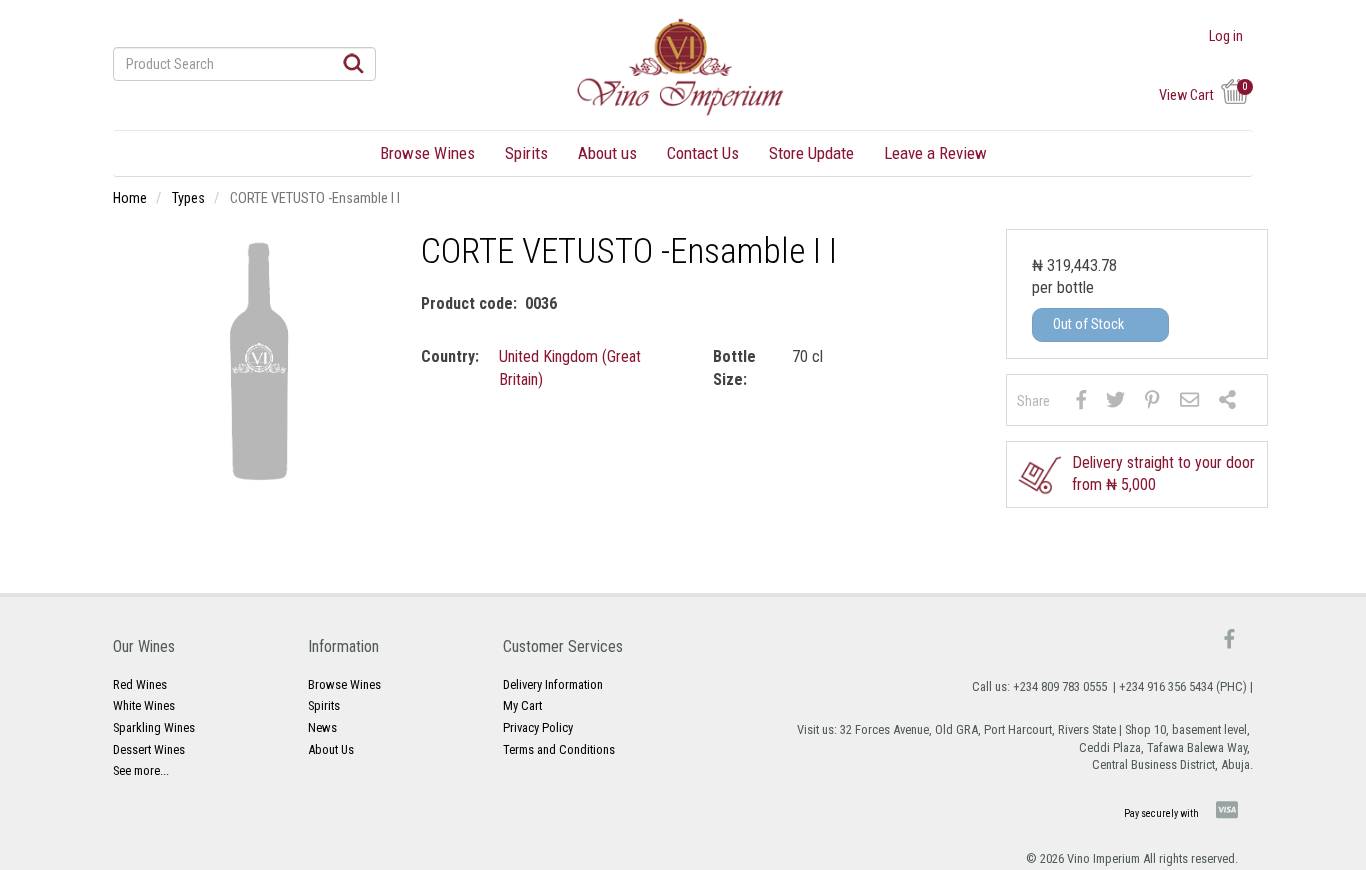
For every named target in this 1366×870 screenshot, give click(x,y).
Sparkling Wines (154, 727)
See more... (141, 770)
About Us (331, 749)
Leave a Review (935, 153)
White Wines (144, 705)
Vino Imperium (1103, 858)
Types (188, 198)
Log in (1226, 37)
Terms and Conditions (559, 749)
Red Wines (140, 684)
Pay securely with (1162, 813)
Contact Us (703, 153)
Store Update (811, 153)
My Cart (522, 705)
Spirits (526, 153)
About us (607, 153)
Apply (353, 63)
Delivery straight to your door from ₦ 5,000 (1163, 473)
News (322, 727)
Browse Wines (427, 153)
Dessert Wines (149, 749)
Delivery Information (553, 684)
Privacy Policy (538, 727)
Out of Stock (1088, 324)
